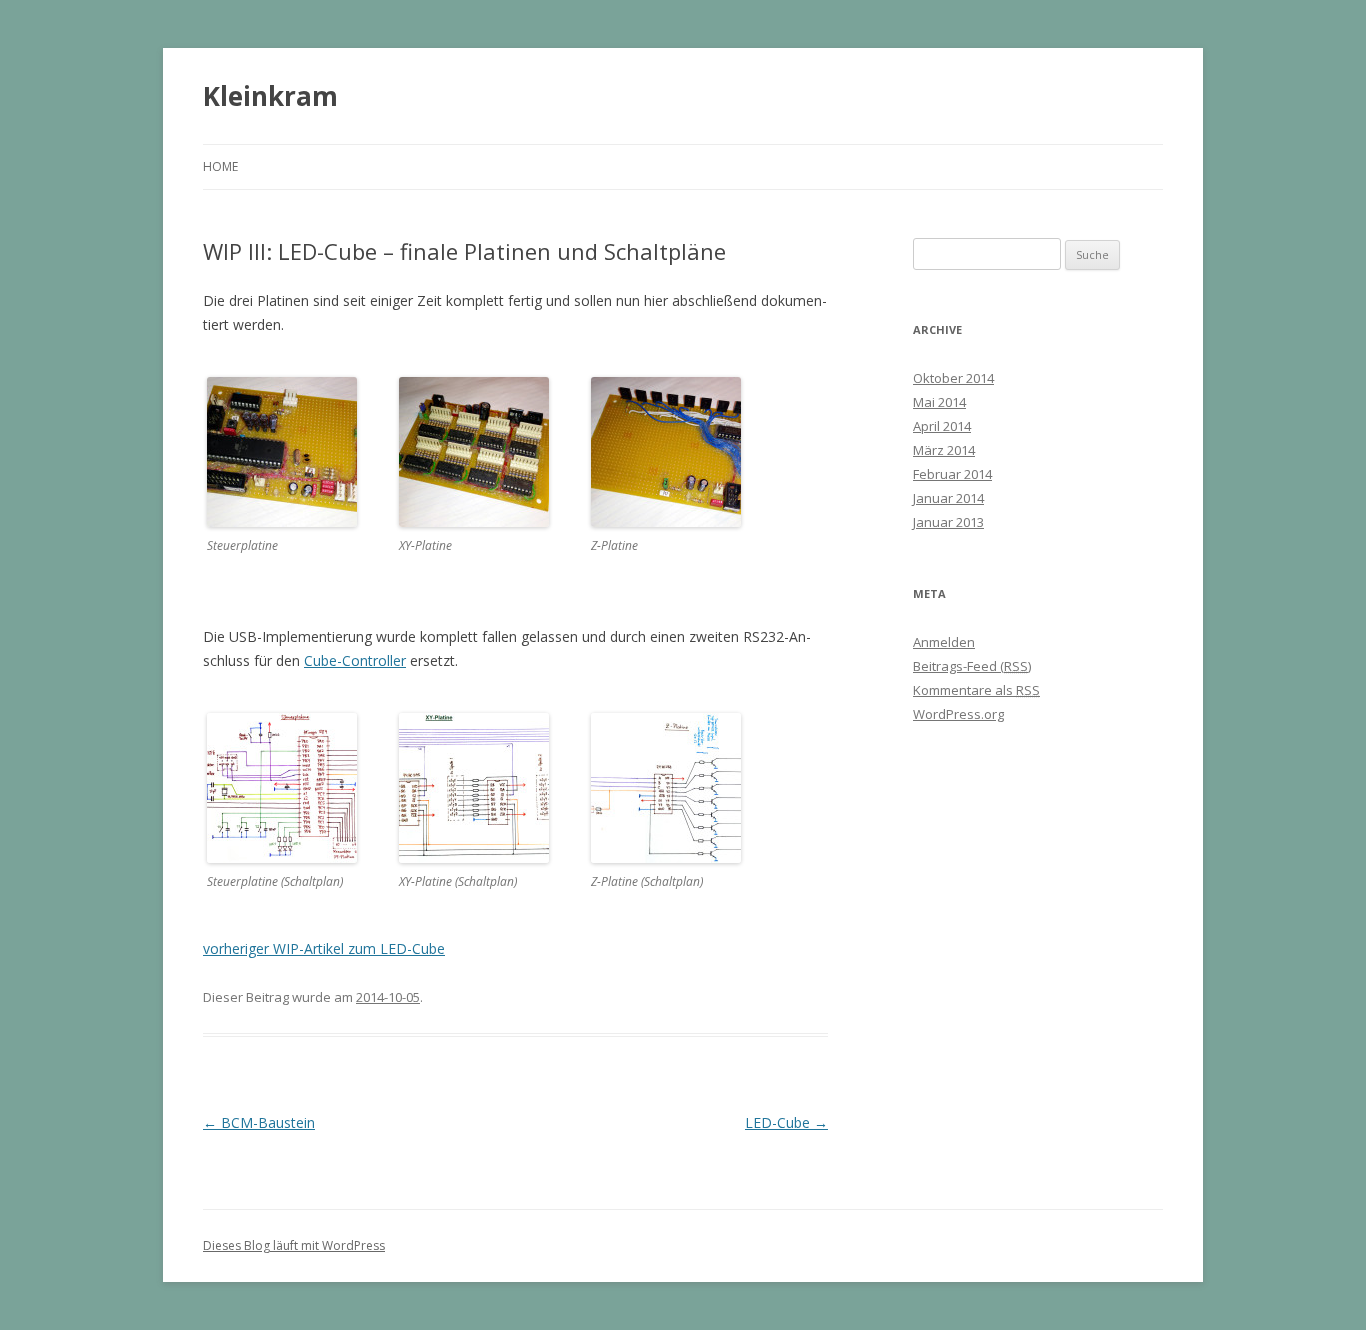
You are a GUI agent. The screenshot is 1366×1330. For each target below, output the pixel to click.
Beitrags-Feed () (972, 666)
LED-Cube (786, 1122)
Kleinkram (270, 96)
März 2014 (944, 450)
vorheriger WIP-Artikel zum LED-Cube (324, 948)
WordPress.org (958, 714)
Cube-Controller (355, 660)
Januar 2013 (948, 522)
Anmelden (944, 642)
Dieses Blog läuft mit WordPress (294, 1245)
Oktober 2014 (953, 378)
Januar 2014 (948, 498)
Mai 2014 (939, 402)
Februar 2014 (952, 474)
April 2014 (942, 426)
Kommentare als (976, 690)
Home (220, 166)
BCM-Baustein (259, 1122)
